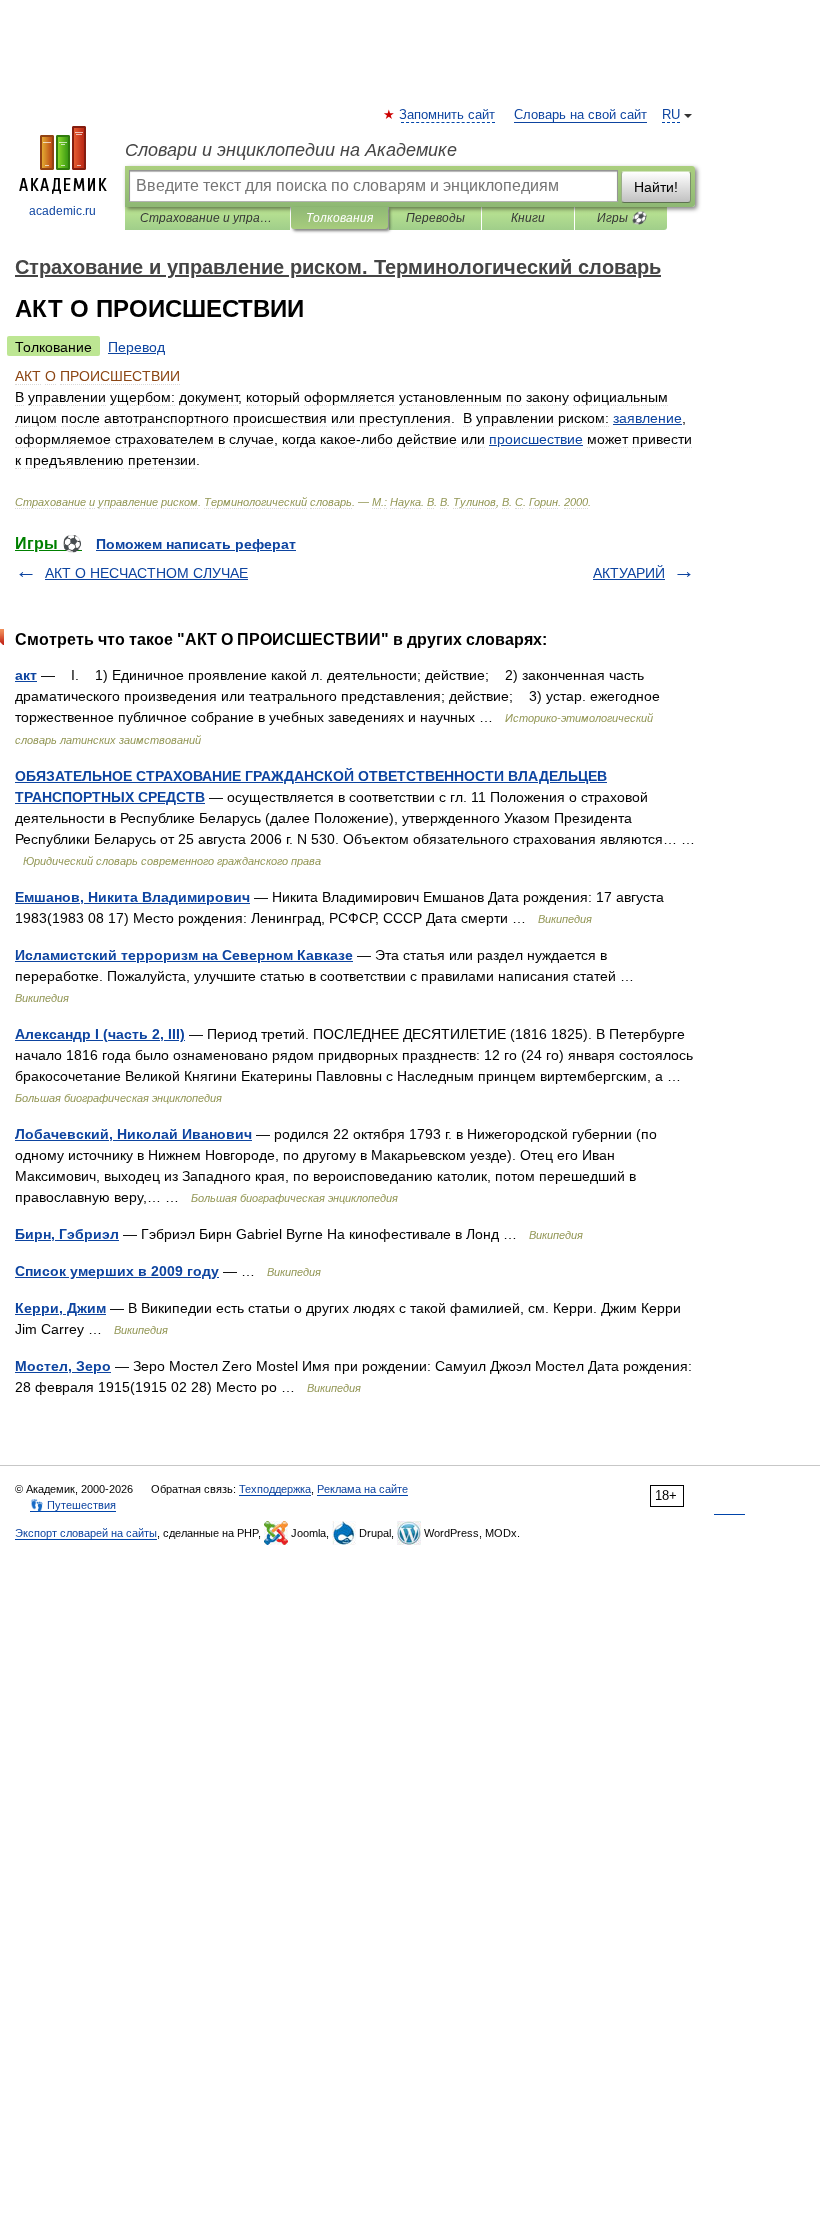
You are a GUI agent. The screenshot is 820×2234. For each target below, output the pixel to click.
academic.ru (62, 211)
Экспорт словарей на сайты (86, 1533)
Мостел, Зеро (63, 1366)
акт (26, 675)
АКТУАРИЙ (629, 573)
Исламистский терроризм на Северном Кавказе (184, 955)
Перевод (136, 347)
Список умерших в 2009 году (117, 1271)
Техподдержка (275, 1489)
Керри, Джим (60, 1308)
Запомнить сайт (448, 115)
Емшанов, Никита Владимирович (132, 897)
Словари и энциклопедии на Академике (291, 150)
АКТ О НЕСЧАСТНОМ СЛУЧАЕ (146, 573)
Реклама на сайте (362, 1489)
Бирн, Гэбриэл (67, 1234)
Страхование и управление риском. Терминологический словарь (207, 218)
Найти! (656, 187)
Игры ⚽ (621, 218)
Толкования (339, 218)
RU (671, 115)
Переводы (435, 218)
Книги (528, 218)
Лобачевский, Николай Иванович (133, 1134)
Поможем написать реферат (196, 544)
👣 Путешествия (73, 1505)
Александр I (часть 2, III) (100, 1034)
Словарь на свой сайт (580, 115)
